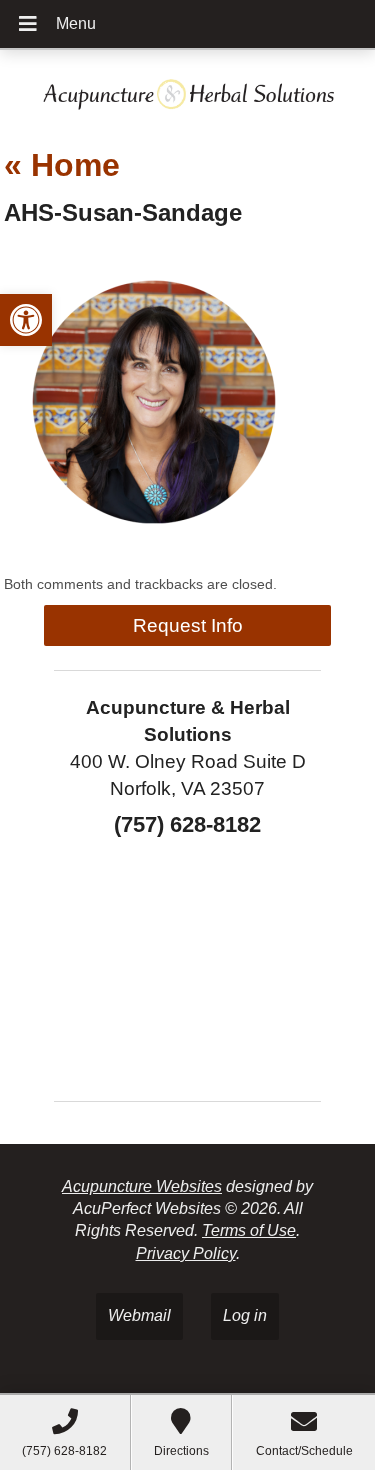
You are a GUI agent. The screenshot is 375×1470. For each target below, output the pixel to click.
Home (62, 165)
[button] (26, 320)
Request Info (188, 625)
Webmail (139, 1315)
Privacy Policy (186, 1253)
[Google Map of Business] (188, 962)
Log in (245, 1315)
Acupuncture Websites (142, 1186)
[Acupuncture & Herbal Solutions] (187, 91)
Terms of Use (249, 1230)
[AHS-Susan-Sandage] (154, 546)
